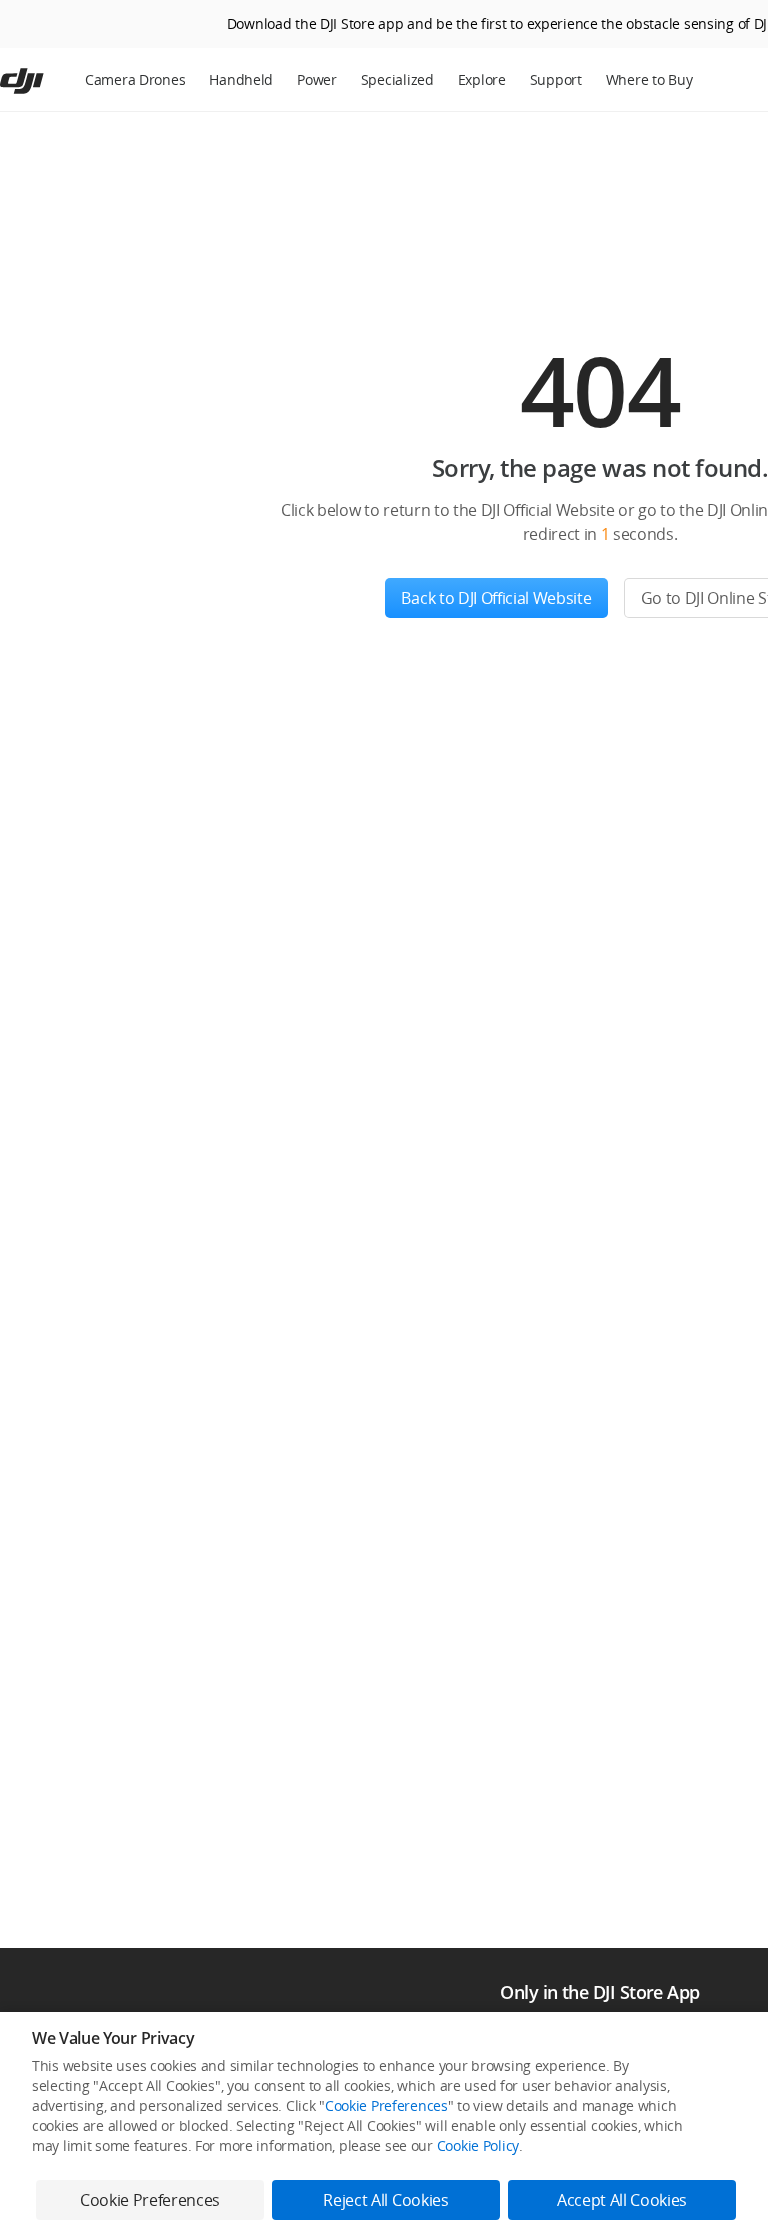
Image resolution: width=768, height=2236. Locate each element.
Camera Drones (135, 79)
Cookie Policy (478, 2145)
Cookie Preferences (386, 2105)
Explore (482, 79)
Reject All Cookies (385, 2200)
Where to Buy (649, 79)
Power (317, 79)
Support (556, 79)
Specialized (397, 79)
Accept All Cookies (622, 2200)
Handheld (241, 79)
